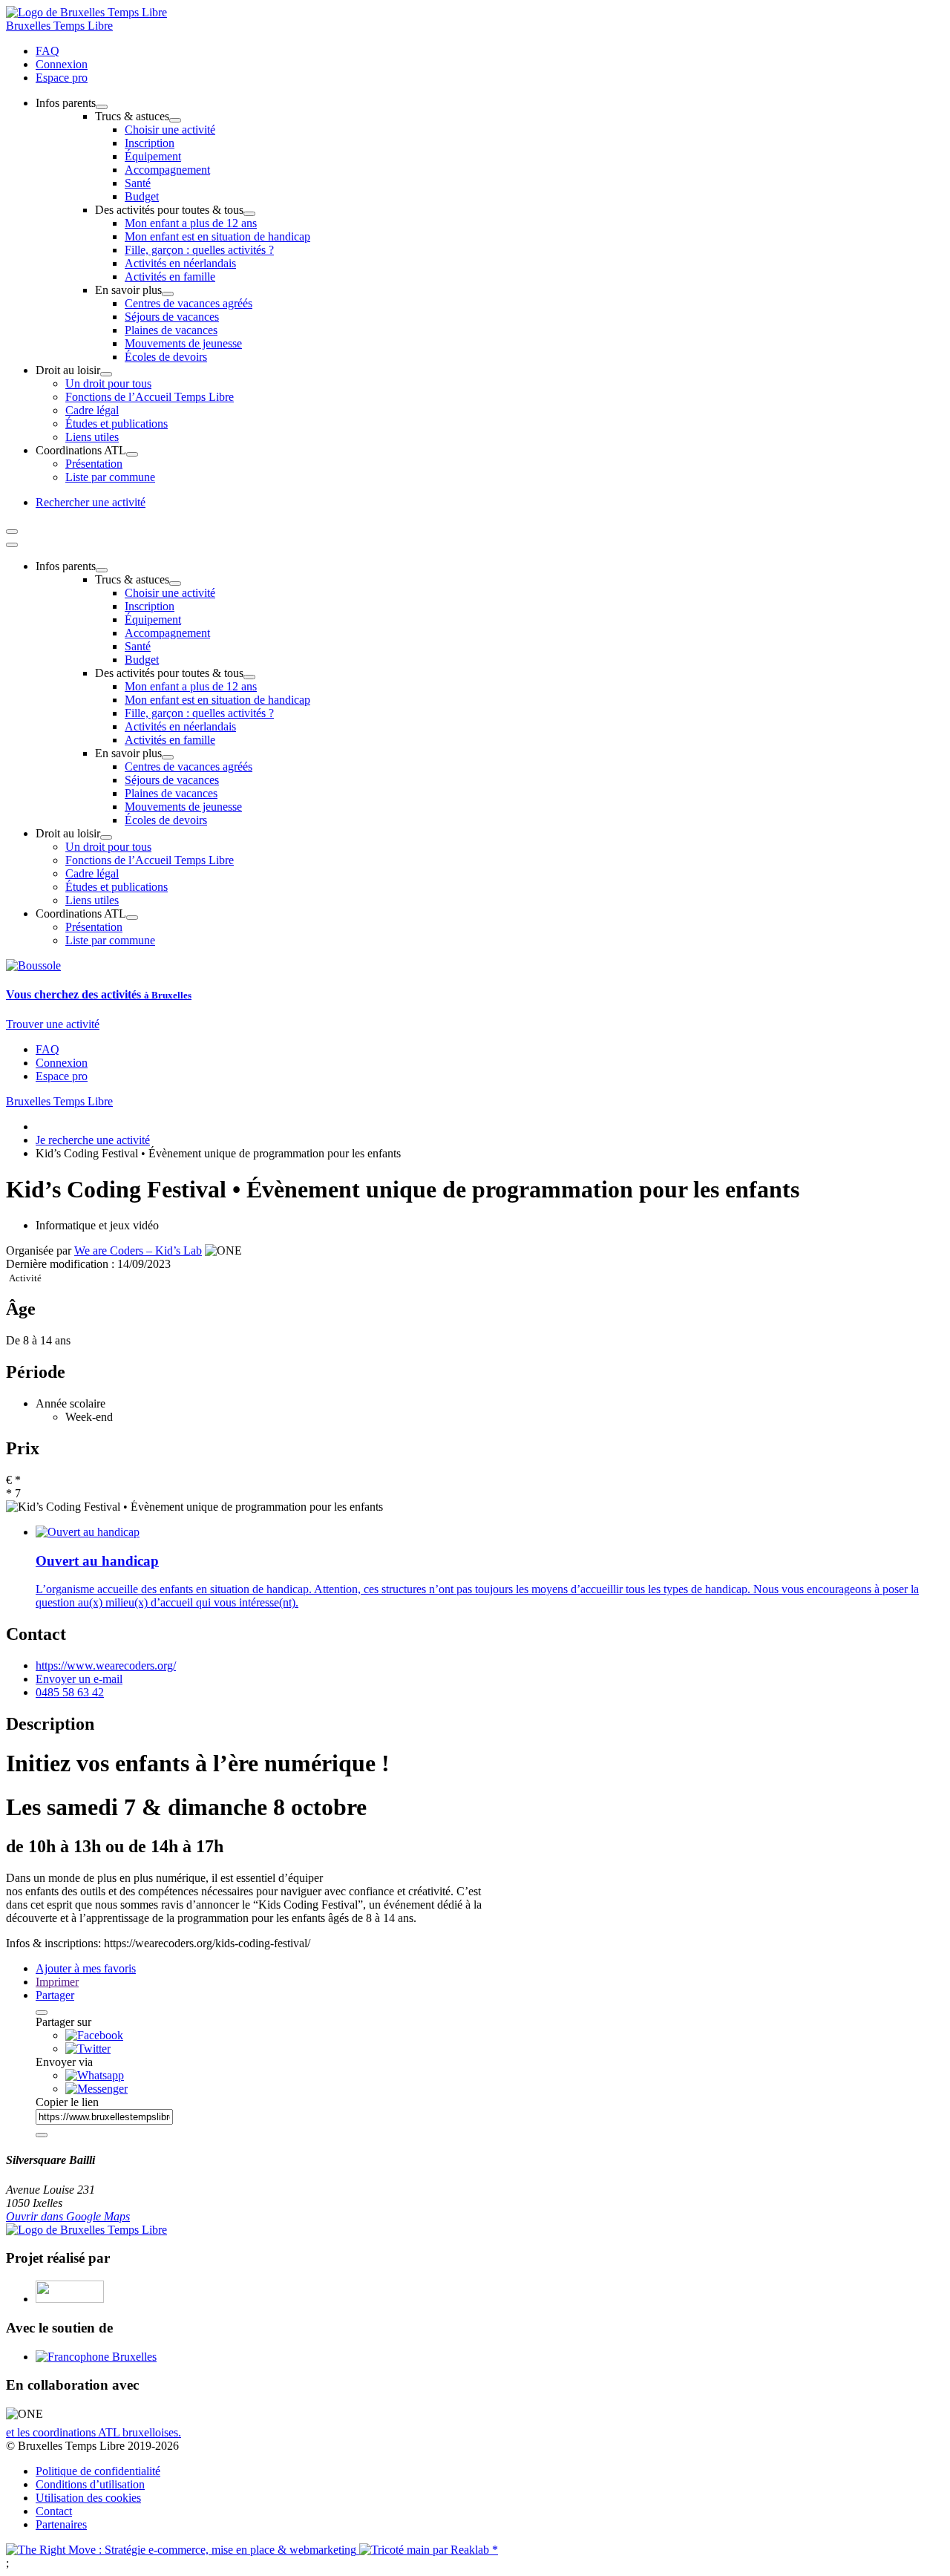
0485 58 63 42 (70, 1692)
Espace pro (62, 78)
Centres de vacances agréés (189, 303)
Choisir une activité (170, 130)
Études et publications (117, 424)
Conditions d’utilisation (90, 2484)
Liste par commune (110, 477)
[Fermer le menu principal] (12, 545)
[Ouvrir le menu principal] (12, 532)
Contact (54, 2511)
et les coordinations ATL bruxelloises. (94, 2432)
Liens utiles (92, 437)
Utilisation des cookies (88, 2498)
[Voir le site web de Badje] (70, 2299)
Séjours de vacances (172, 317)
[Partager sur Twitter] (88, 2049)
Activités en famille (170, 277)
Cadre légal (92, 410)
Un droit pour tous (108, 383)
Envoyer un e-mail (79, 1679)
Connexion (62, 64)
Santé (138, 183)
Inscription (150, 143)
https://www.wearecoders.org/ (106, 1665)
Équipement (153, 156)
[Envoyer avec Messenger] (96, 2089)
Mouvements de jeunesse (183, 343)
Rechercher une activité (91, 502)
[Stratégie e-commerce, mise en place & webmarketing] (183, 2550)
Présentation (94, 464)
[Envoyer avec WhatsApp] (95, 2075)
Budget (142, 196)
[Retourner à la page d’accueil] (86, 12)
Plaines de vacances (171, 330)
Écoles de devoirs (166, 357)
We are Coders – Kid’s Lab (138, 1251)
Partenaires (61, 2524)
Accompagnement (167, 170)
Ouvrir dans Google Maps (68, 2216)
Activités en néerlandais (180, 263)
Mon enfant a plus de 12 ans (191, 223)
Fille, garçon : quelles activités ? (199, 250)
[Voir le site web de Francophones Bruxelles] (96, 2357)
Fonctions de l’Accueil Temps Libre (150, 397)
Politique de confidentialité (98, 2471)
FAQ (47, 51)
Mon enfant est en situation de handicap (217, 236)
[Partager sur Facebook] (94, 2035)
